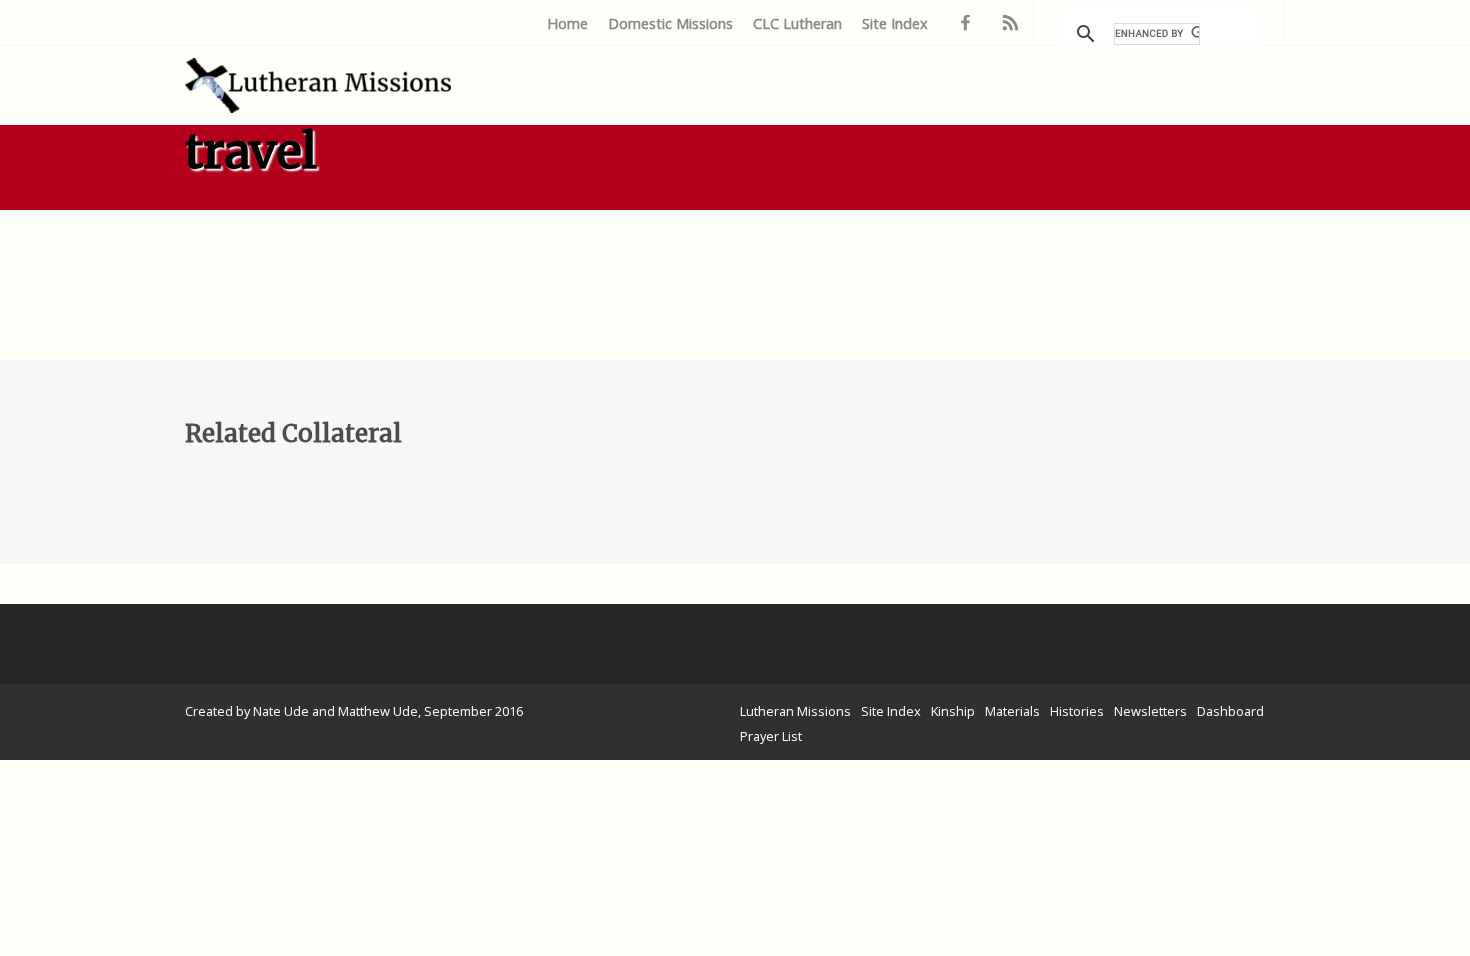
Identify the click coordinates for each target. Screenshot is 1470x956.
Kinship (953, 711)
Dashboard (1230, 711)
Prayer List (771, 736)
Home (567, 23)
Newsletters (1150, 711)
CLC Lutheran (797, 23)
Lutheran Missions (795, 711)
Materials (1012, 711)
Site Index (895, 23)
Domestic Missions (670, 23)
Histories (1077, 711)
